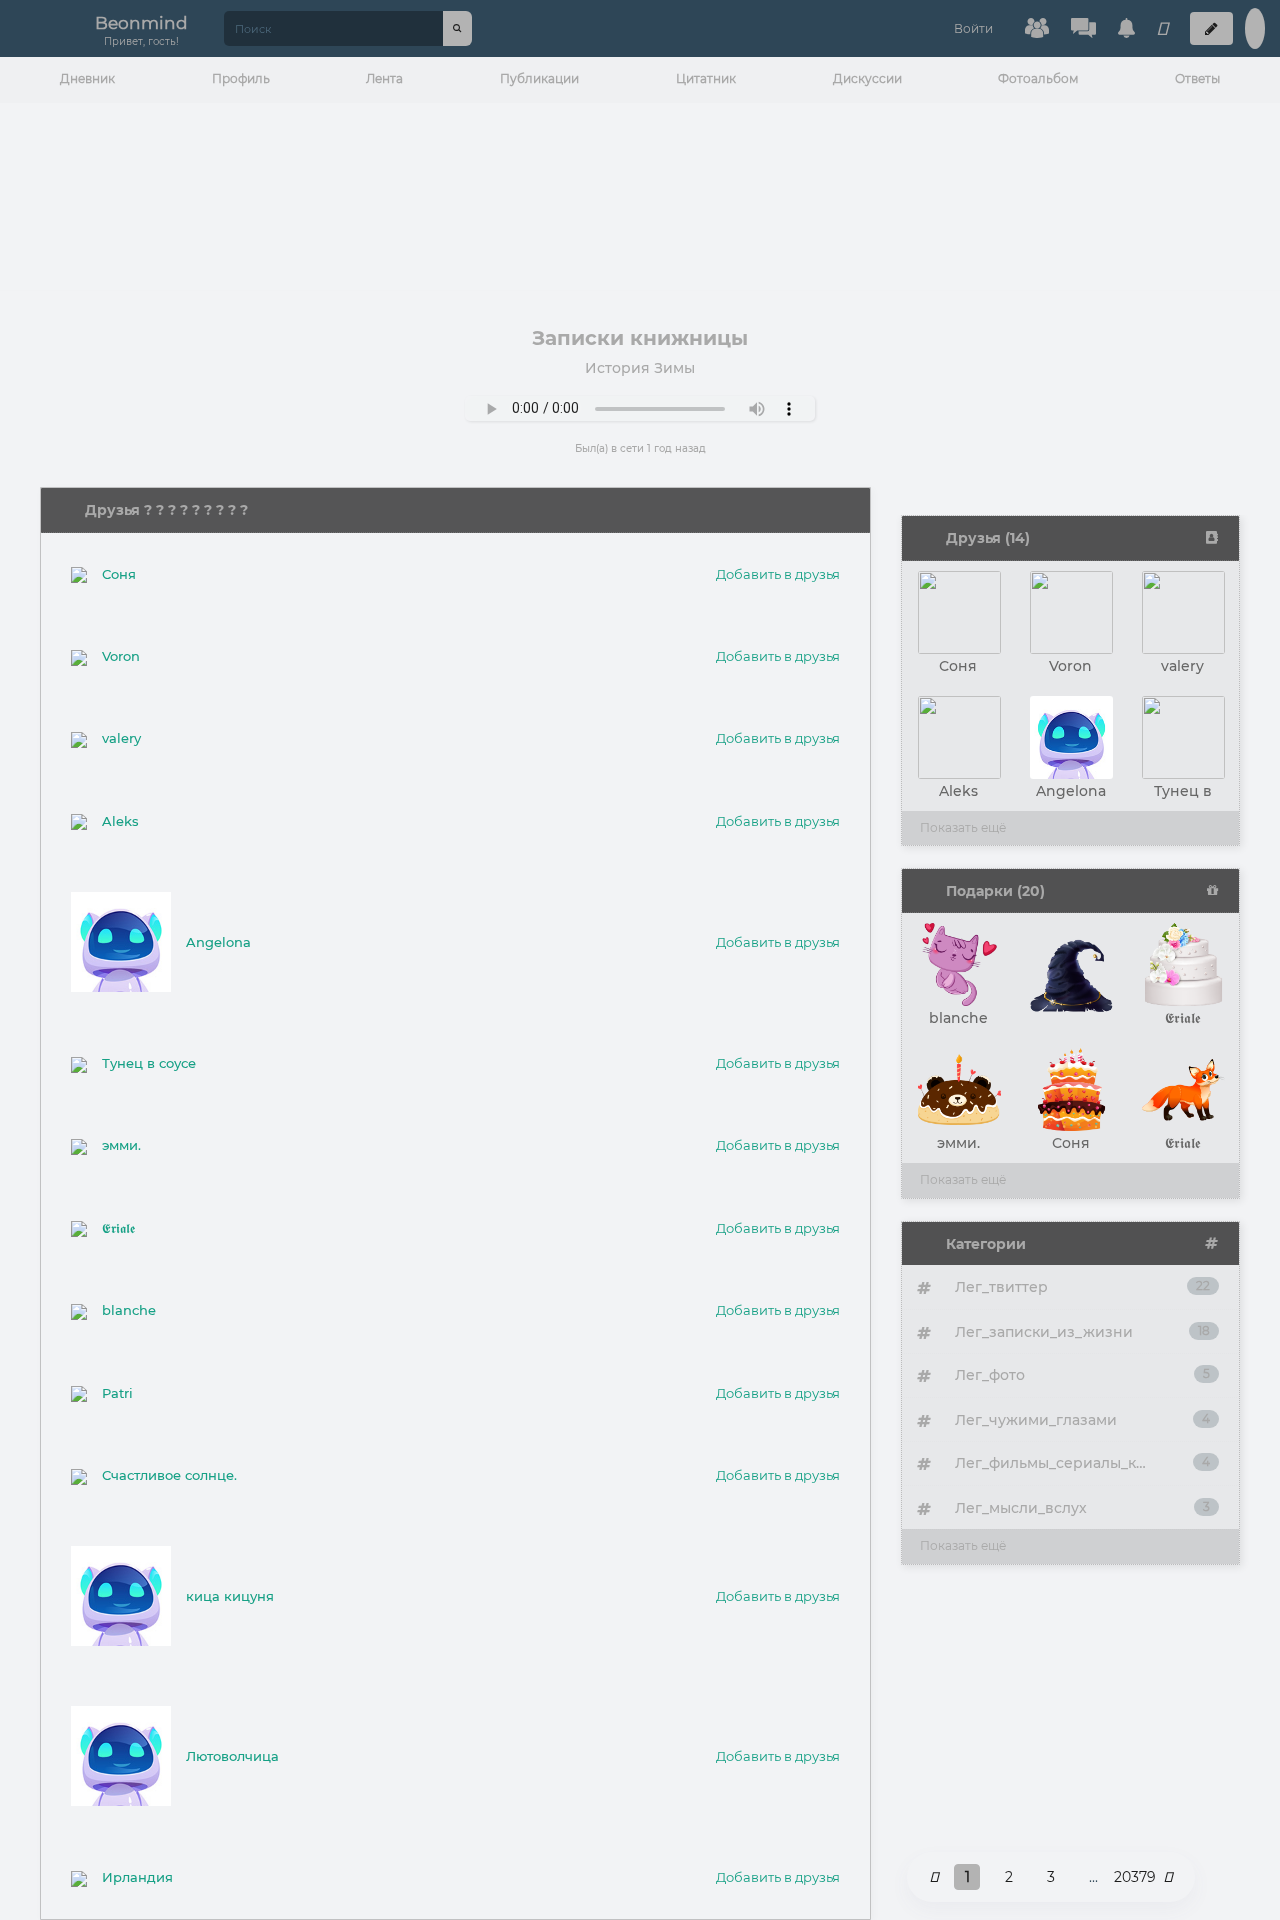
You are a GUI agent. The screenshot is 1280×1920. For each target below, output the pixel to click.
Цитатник (706, 78)
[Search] (457, 28)
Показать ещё (963, 827)
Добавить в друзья (778, 574)
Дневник (87, 78)
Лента (384, 78)
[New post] (1211, 28)
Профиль (241, 78)
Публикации (539, 78)
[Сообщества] (1037, 28)
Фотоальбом (1038, 78)
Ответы (1197, 78)
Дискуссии (867, 78)
